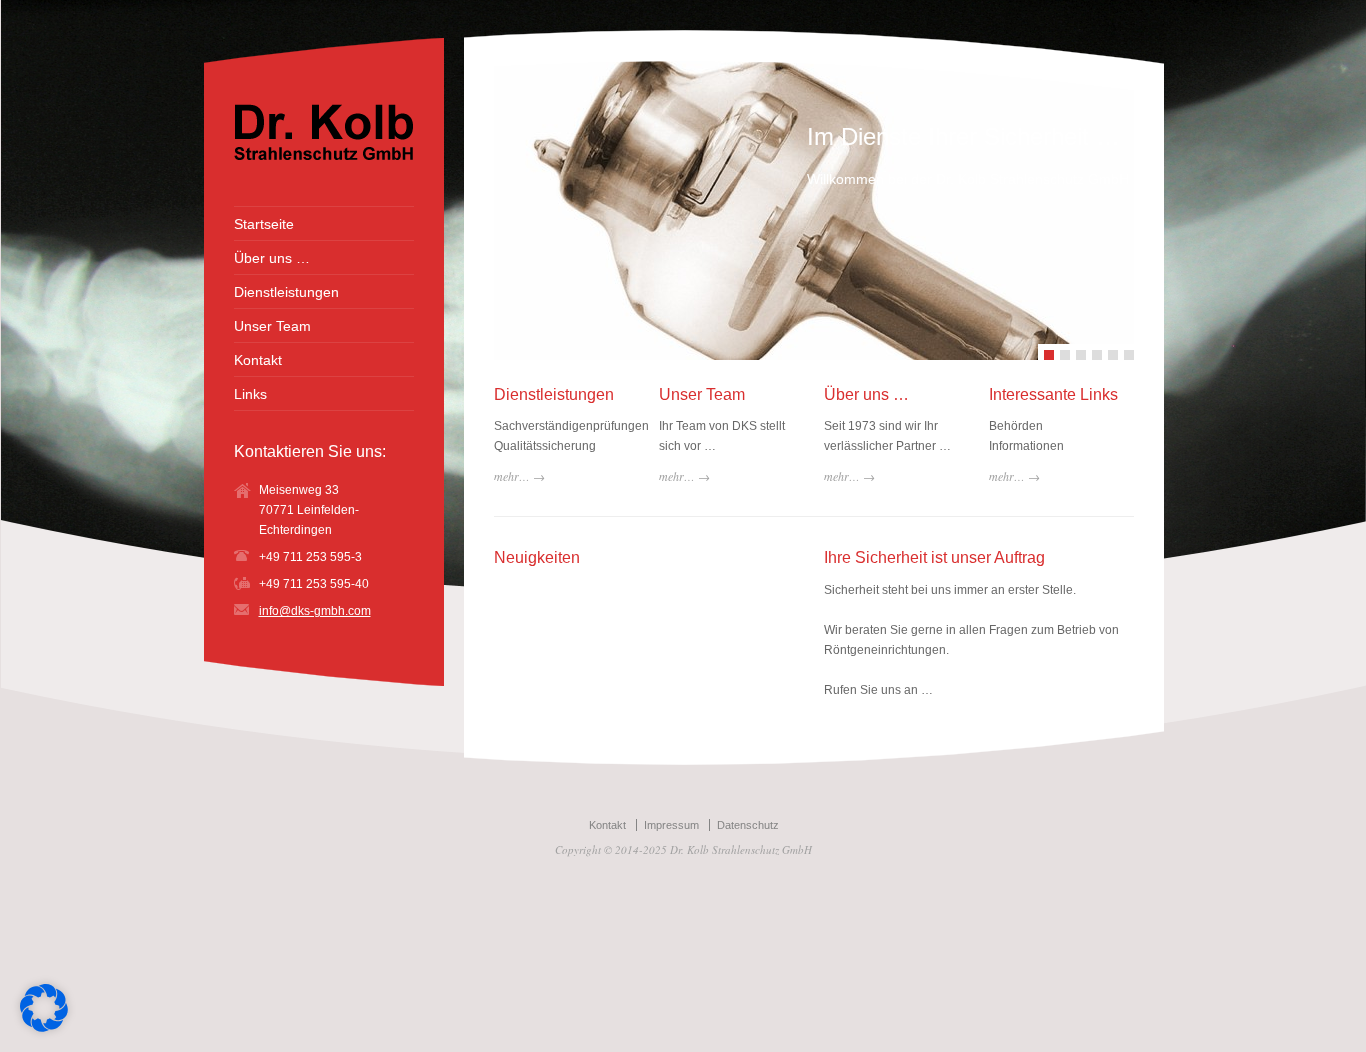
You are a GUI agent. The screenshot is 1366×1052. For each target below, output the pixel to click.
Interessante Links (1053, 394)
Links (250, 394)
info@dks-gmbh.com (315, 611)
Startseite (264, 224)
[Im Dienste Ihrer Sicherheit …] (768, 210)
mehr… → (519, 476)
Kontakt (258, 360)
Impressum (671, 825)
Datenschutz (748, 825)
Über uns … (866, 394)
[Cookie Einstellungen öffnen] (44, 1028)
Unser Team (702, 394)
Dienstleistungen (554, 394)
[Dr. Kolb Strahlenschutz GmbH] (324, 156)
